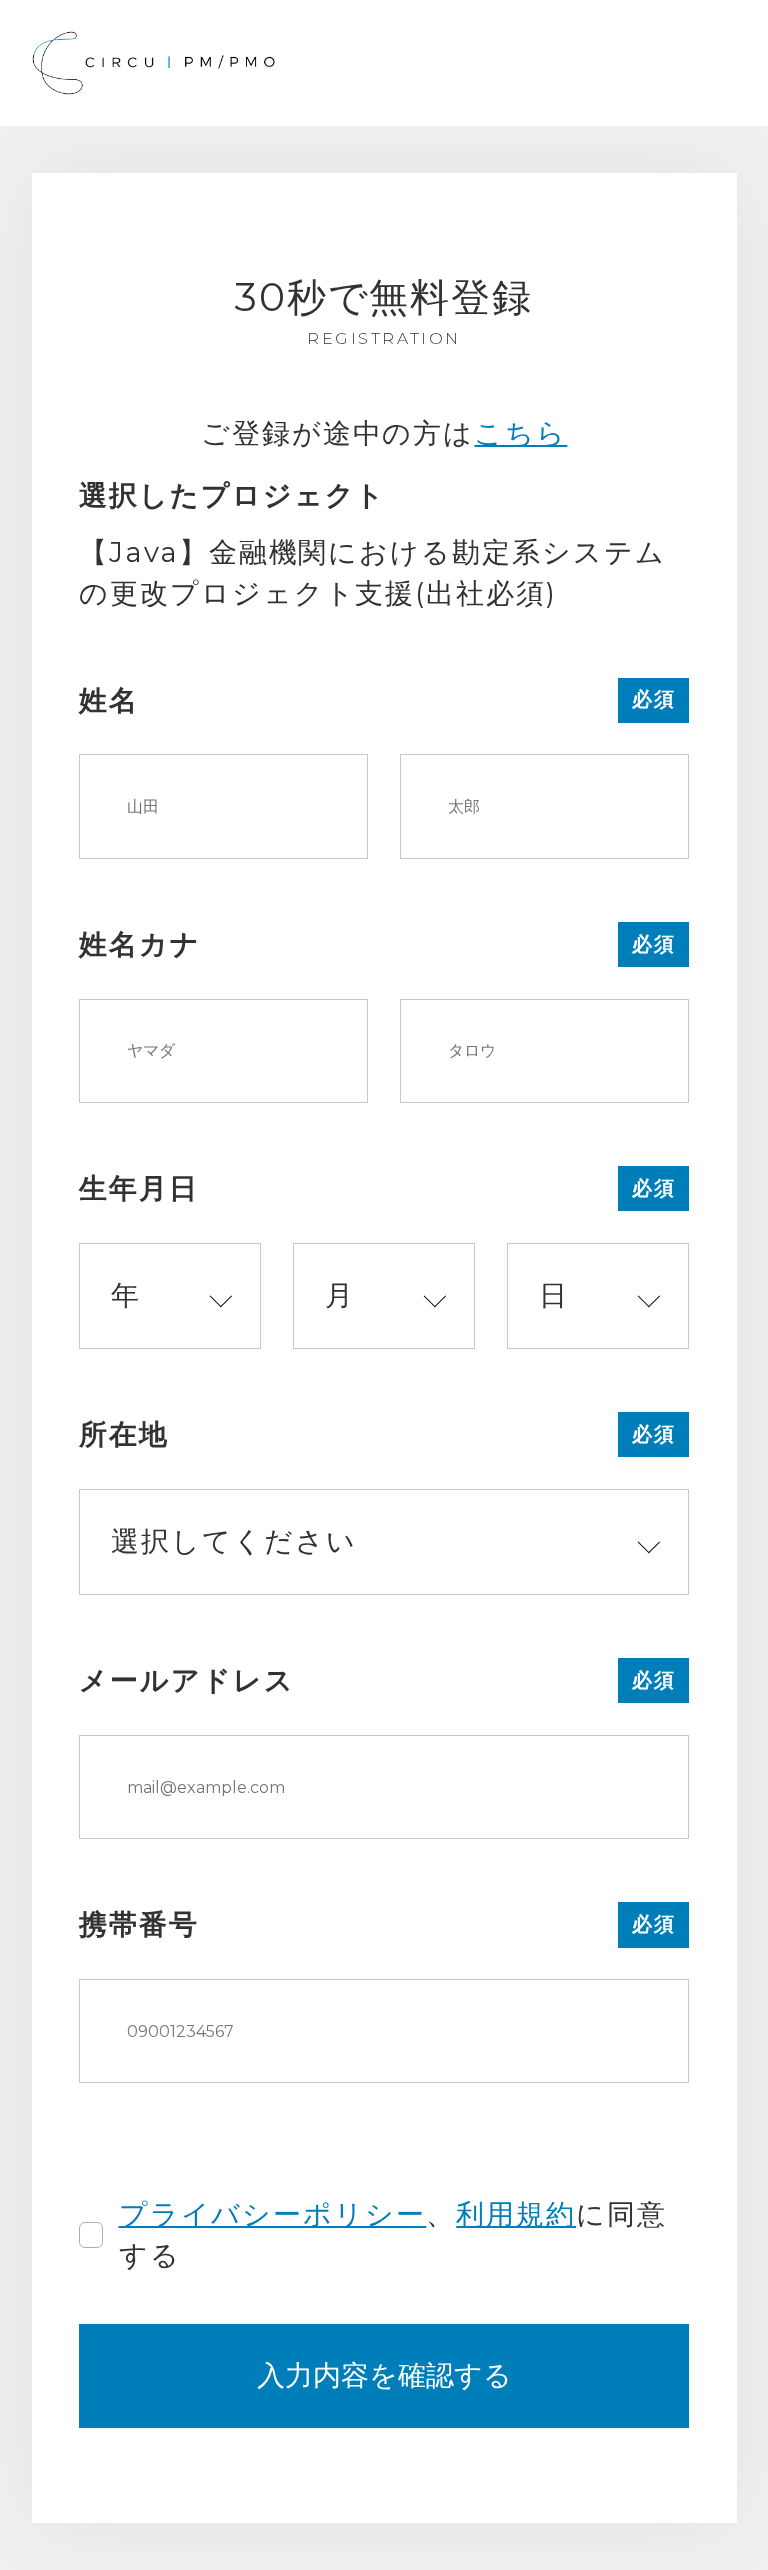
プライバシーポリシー (273, 2214)
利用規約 (516, 2214)
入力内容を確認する (384, 2375)
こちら (520, 433)
